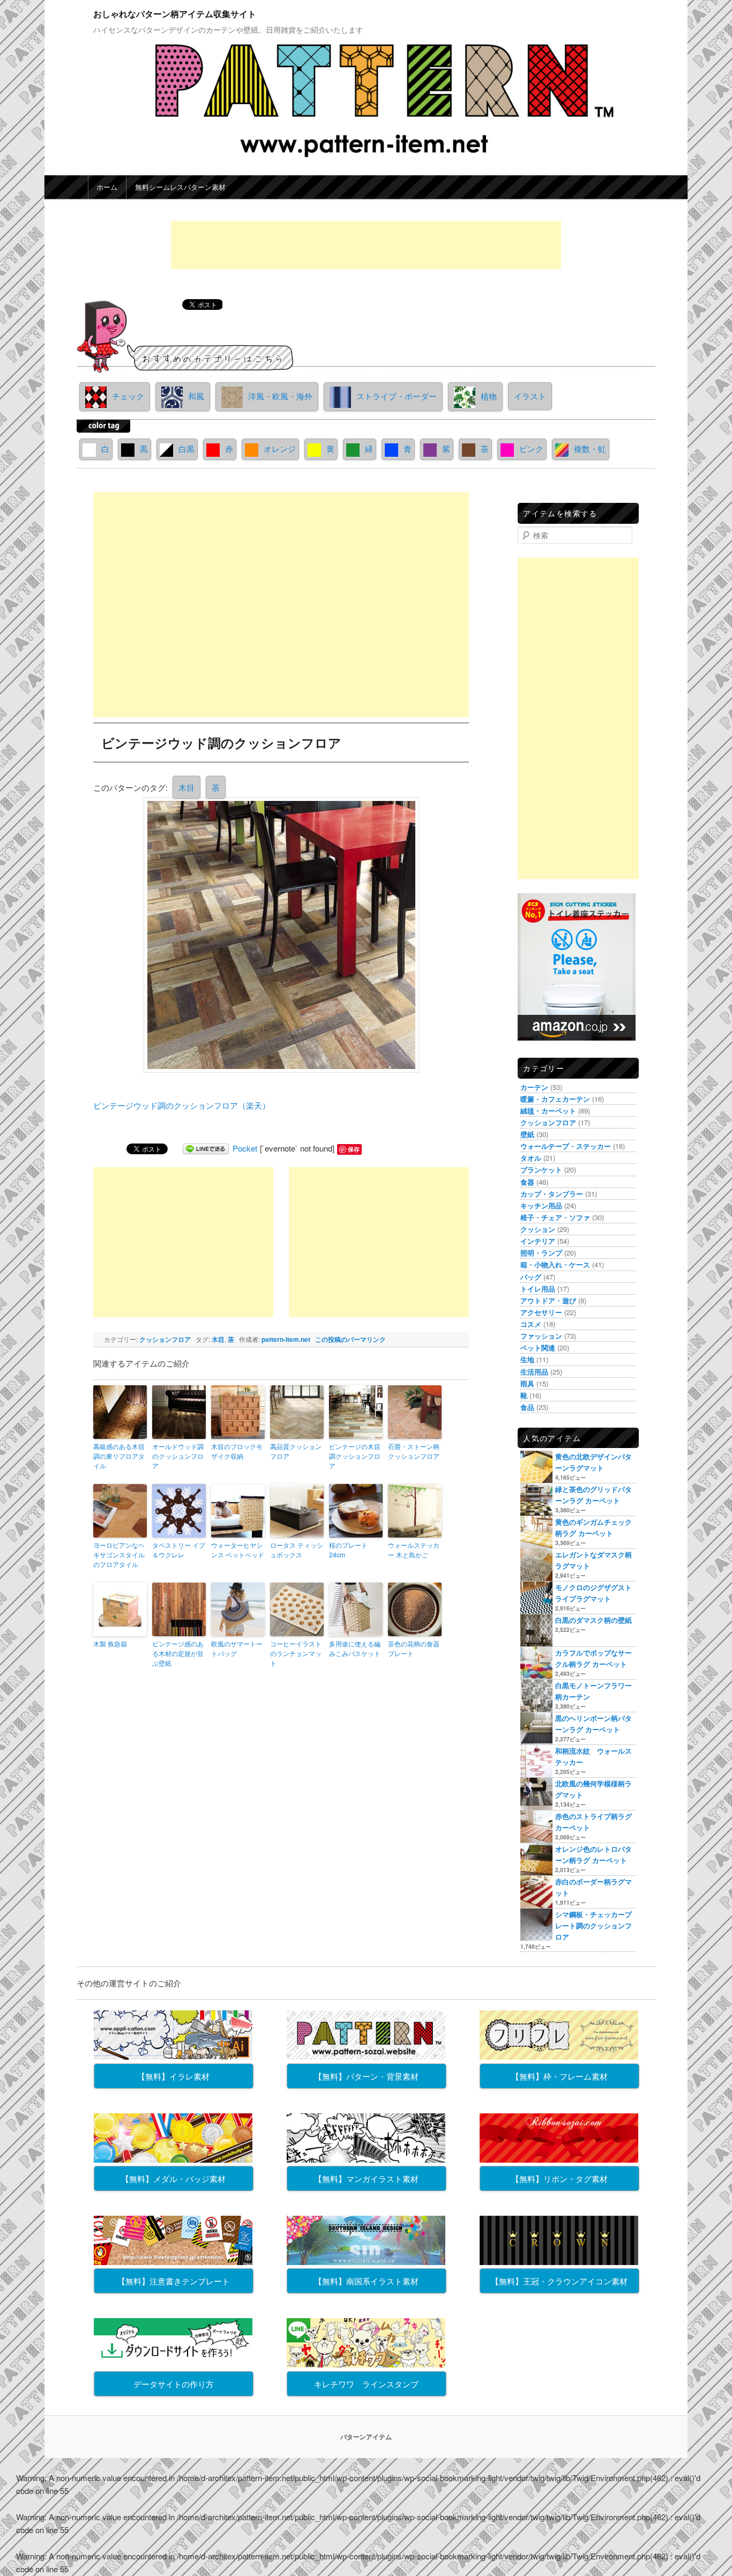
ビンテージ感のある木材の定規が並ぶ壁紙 (178, 1653)
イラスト (530, 396)
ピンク (531, 448)
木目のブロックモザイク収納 (237, 1451)
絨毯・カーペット (548, 1111)
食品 (527, 1407)
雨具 (527, 1383)
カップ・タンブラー (552, 1194)
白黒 (186, 448)
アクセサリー (541, 1312)
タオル (531, 1158)
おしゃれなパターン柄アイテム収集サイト (175, 14)
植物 (489, 396)
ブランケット (541, 1170)
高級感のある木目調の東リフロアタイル (119, 1456)
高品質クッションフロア (296, 1451)
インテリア (538, 1241)
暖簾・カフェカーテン (555, 1099)
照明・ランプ (541, 1253)
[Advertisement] (366, 245)
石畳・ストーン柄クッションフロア (414, 1451)
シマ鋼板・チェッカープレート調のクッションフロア (593, 1925)
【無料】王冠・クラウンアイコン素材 (559, 2281)
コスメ (531, 1324)
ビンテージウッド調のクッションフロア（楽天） (182, 1105)
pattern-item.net (286, 1339)
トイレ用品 (538, 1289)
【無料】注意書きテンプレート (174, 2281)
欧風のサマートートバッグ (237, 1648)
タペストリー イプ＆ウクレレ (179, 1550)
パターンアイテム (366, 2437)
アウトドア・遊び (548, 1300)
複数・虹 (590, 448)
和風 (196, 396)
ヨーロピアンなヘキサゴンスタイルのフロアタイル (119, 1554)
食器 (527, 1182)
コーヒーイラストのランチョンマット (296, 1653)
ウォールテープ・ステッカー (566, 1146)
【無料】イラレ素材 (173, 2076)
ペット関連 (538, 1348)
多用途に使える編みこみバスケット (355, 1648)
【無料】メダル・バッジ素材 (173, 2178)
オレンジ (280, 448)
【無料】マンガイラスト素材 (366, 2178)
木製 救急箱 (110, 1643)
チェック (128, 396)
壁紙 (527, 1134)
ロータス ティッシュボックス (297, 1550)
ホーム (107, 187)
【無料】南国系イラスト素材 (366, 2281)
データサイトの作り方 (174, 2384)
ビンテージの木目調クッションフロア (355, 1456)
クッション (538, 1229)
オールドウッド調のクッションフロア (178, 1456)
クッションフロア (165, 1339)
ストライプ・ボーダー (397, 396)
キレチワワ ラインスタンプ (366, 2384)
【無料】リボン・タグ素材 (559, 2178)
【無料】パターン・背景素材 (366, 2076)
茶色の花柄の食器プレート (414, 1648)
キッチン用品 (541, 1205)
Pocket (245, 1148)
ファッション (541, 1336)
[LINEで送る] (206, 1148)
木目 (186, 787)
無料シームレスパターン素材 (180, 187)
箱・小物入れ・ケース (555, 1264)
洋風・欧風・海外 (280, 396)
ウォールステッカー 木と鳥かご (414, 1550)
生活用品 (534, 1372)
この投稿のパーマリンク (350, 1339)
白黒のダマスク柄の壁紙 (593, 1620)
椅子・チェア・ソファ (555, 1217)
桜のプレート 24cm (348, 1550)
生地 (527, 1359)
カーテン (534, 1087)
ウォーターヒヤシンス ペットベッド (238, 1550)
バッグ (531, 1277)
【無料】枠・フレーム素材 (559, 2076)
